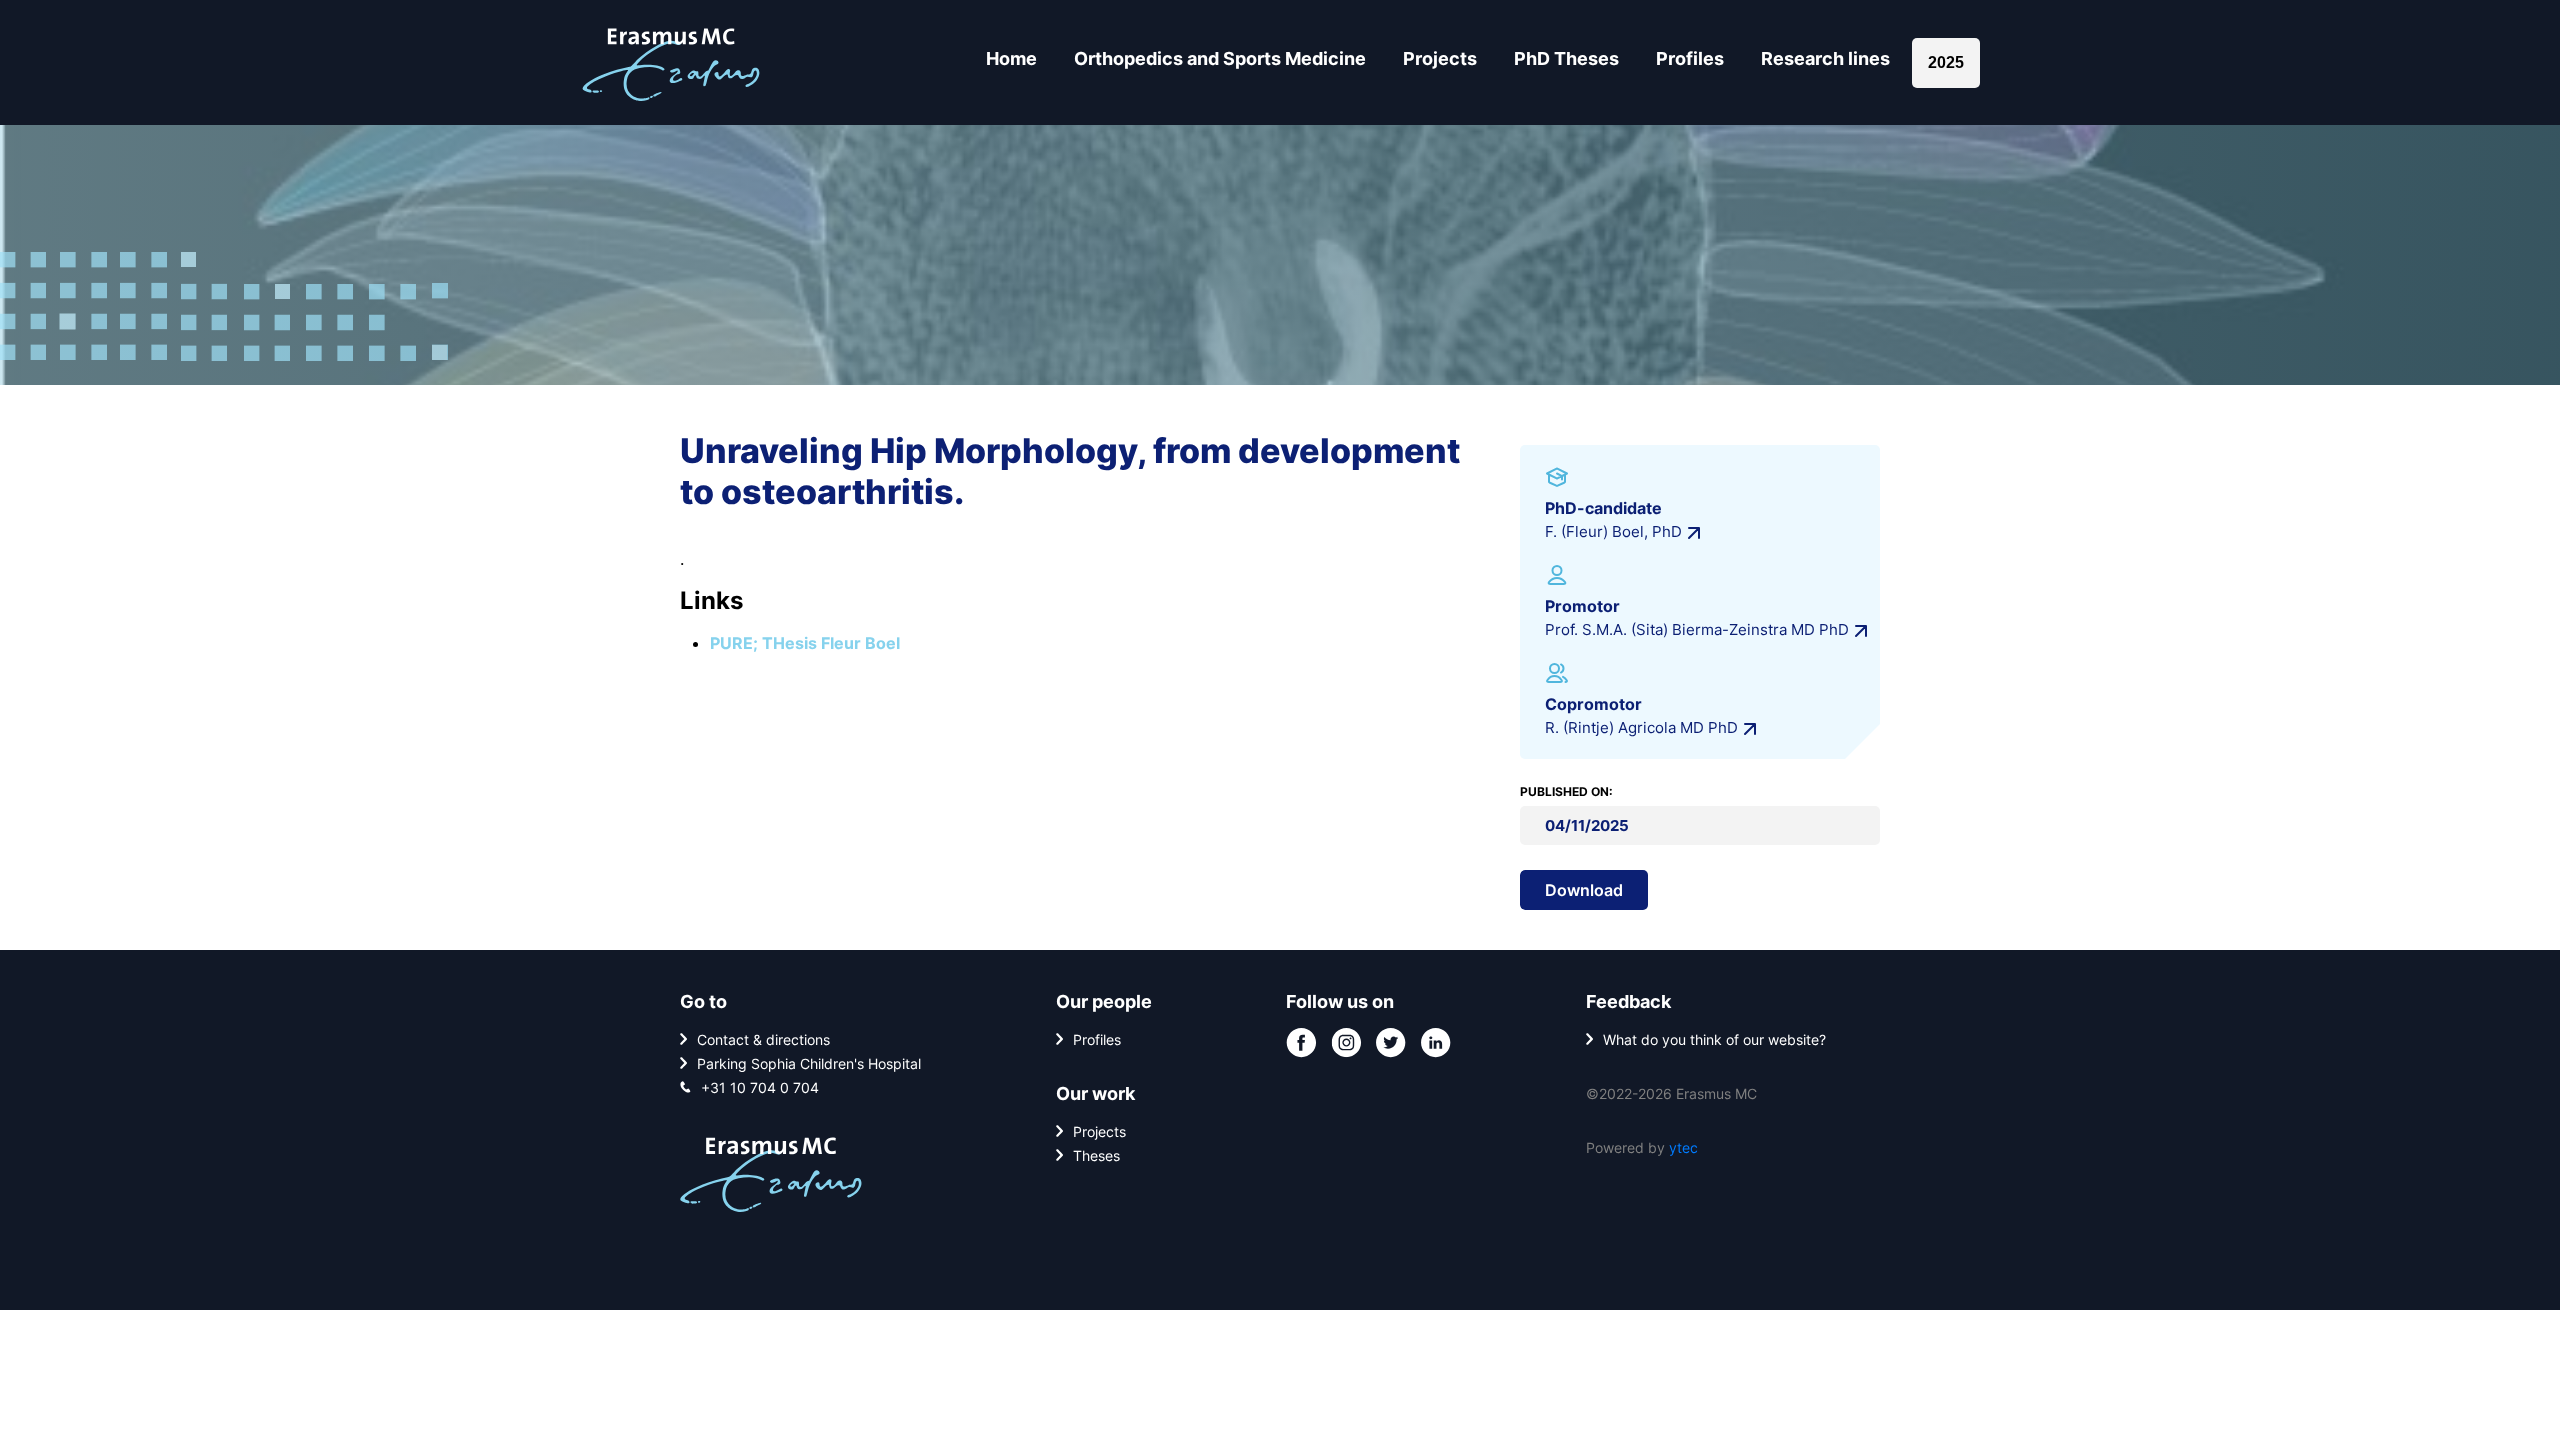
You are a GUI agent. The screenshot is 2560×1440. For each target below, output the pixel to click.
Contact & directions (763, 1039)
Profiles (1690, 58)
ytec (1683, 1147)
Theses (1096, 1155)
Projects (1440, 58)
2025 (1946, 62)
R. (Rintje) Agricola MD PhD (1641, 727)
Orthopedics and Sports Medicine (1220, 58)
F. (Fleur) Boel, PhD (1613, 531)
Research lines (1825, 58)
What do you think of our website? (1714, 1039)
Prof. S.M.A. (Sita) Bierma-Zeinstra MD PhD (1697, 629)
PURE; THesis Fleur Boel (805, 643)
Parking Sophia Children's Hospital (809, 1063)
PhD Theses (1566, 58)
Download (1584, 890)
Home (1011, 58)
